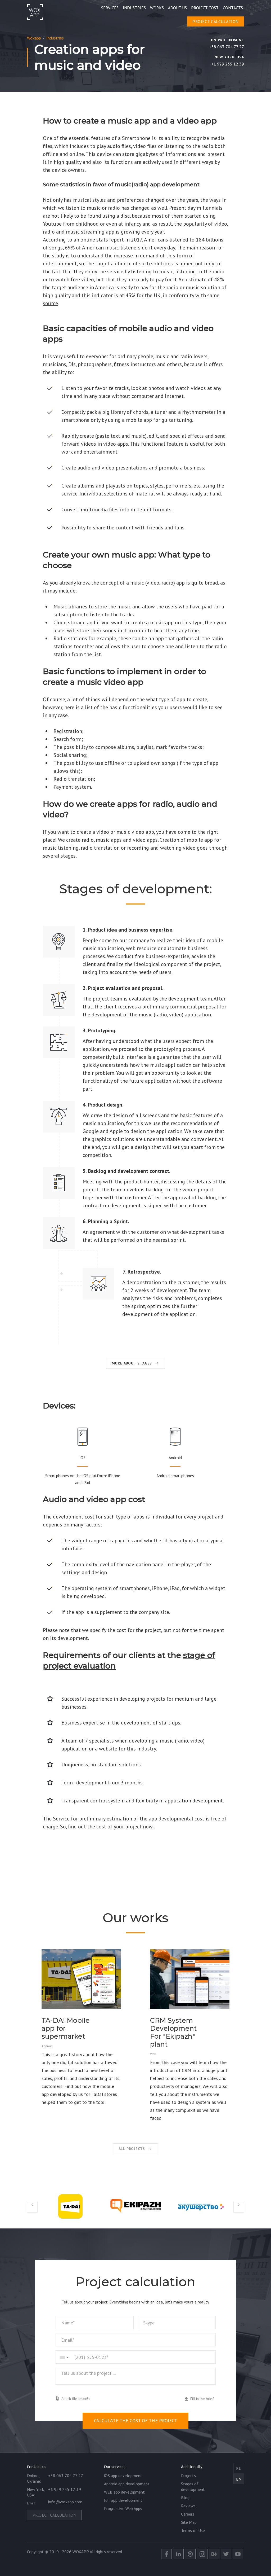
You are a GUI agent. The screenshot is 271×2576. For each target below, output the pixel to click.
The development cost (69, 1517)
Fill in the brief (202, 2399)
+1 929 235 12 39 (228, 64)
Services (110, 8)
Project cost (205, 8)
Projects (188, 2476)
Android (175, 1458)
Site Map (189, 2522)
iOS (83, 1458)
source (50, 303)
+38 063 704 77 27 (227, 47)
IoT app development (123, 2500)
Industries (134, 8)
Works (157, 8)
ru (239, 2468)
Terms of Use (193, 2530)
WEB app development (124, 2492)
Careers (188, 2514)
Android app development (127, 2484)
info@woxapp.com (65, 2502)
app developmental (171, 1819)
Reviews (188, 2506)
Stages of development (193, 2487)
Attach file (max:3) (76, 2399)
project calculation (216, 21)
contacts (233, 8)
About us (177, 8)
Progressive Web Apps (123, 2508)
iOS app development (123, 2476)
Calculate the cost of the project (135, 2421)
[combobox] (62, 2357)
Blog (185, 2498)
